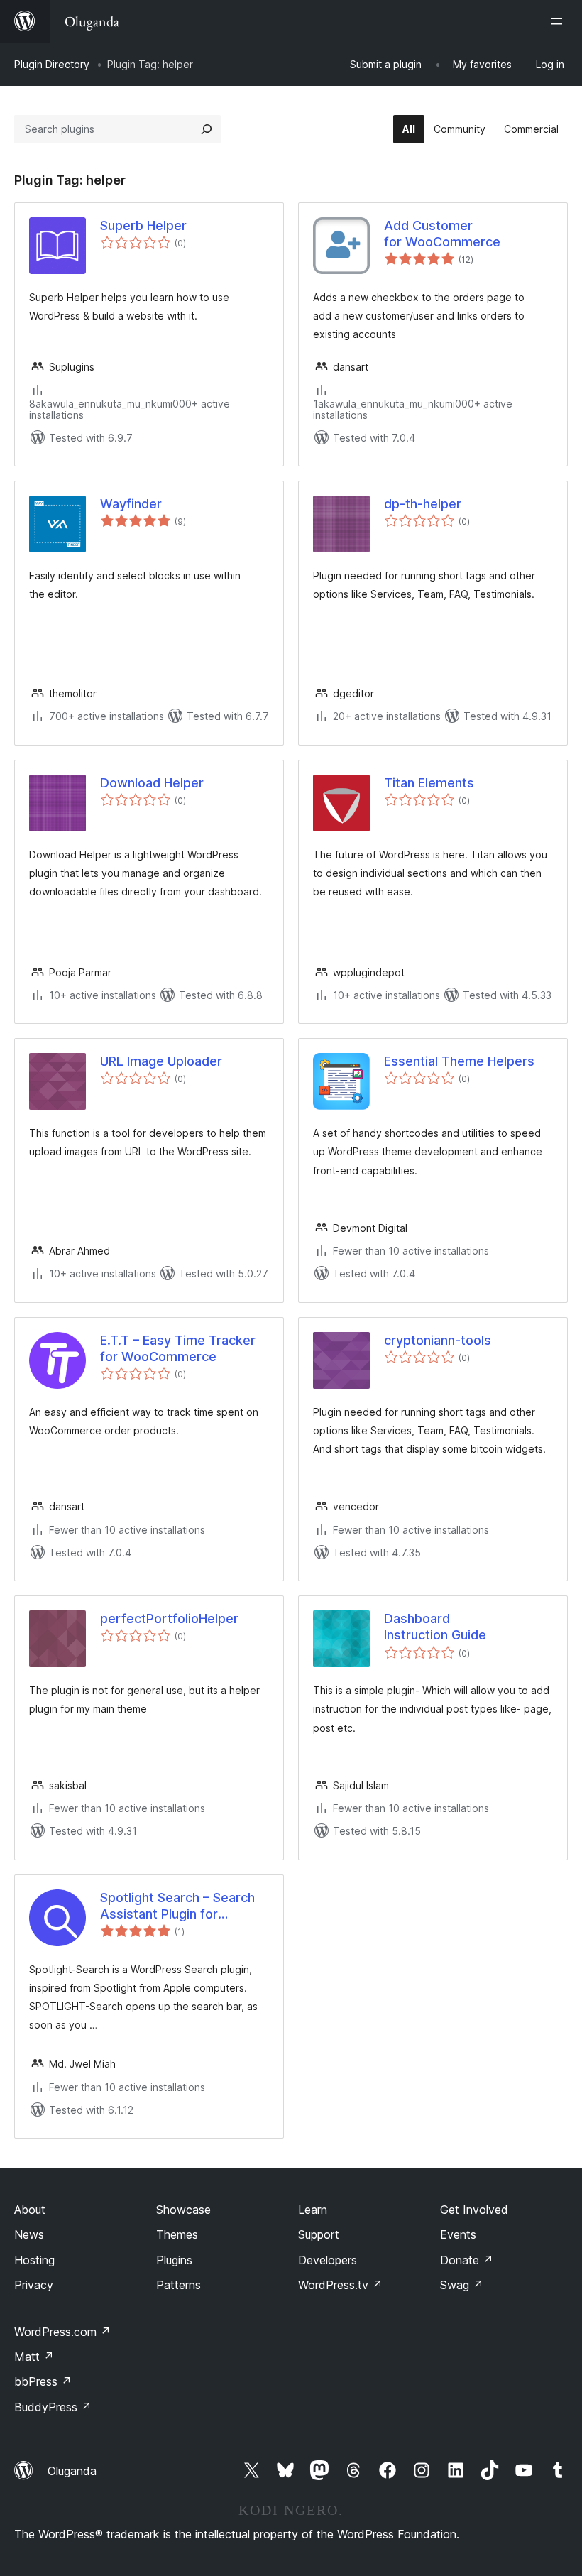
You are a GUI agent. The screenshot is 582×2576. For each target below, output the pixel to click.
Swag (462, 2285)
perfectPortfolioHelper (169, 1619)
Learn (313, 2210)
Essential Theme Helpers (459, 1061)
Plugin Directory (52, 64)
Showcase (183, 2210)
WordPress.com (62, 2332)
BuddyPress (53, 2407)
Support (319, 2234)
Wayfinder (131, 504)
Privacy (34, 2285)
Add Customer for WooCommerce (442, 234)
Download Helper (152, 783)
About (30, 2210)
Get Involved (474, 2210)
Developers (328, 2260)
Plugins (174, 2260)
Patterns (179, 2285)
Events (458, 2234)
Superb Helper (143, 225)
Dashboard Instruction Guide (435, 1627)
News (29, 2234)
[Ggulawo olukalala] (559, 21)
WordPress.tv (340, 2285)
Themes (177, 2234)
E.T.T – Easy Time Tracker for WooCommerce (178, 1348)
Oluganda (72, 2471)
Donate (467, 2260)
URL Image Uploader (161, 1061)
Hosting (34, 2260)
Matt (34, 2357)
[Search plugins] (207, 129)
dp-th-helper (423, 504)
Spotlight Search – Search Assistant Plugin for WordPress (177, 1906)
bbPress (43, 2381)
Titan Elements (429, 783)
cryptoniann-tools (438, 1340)
